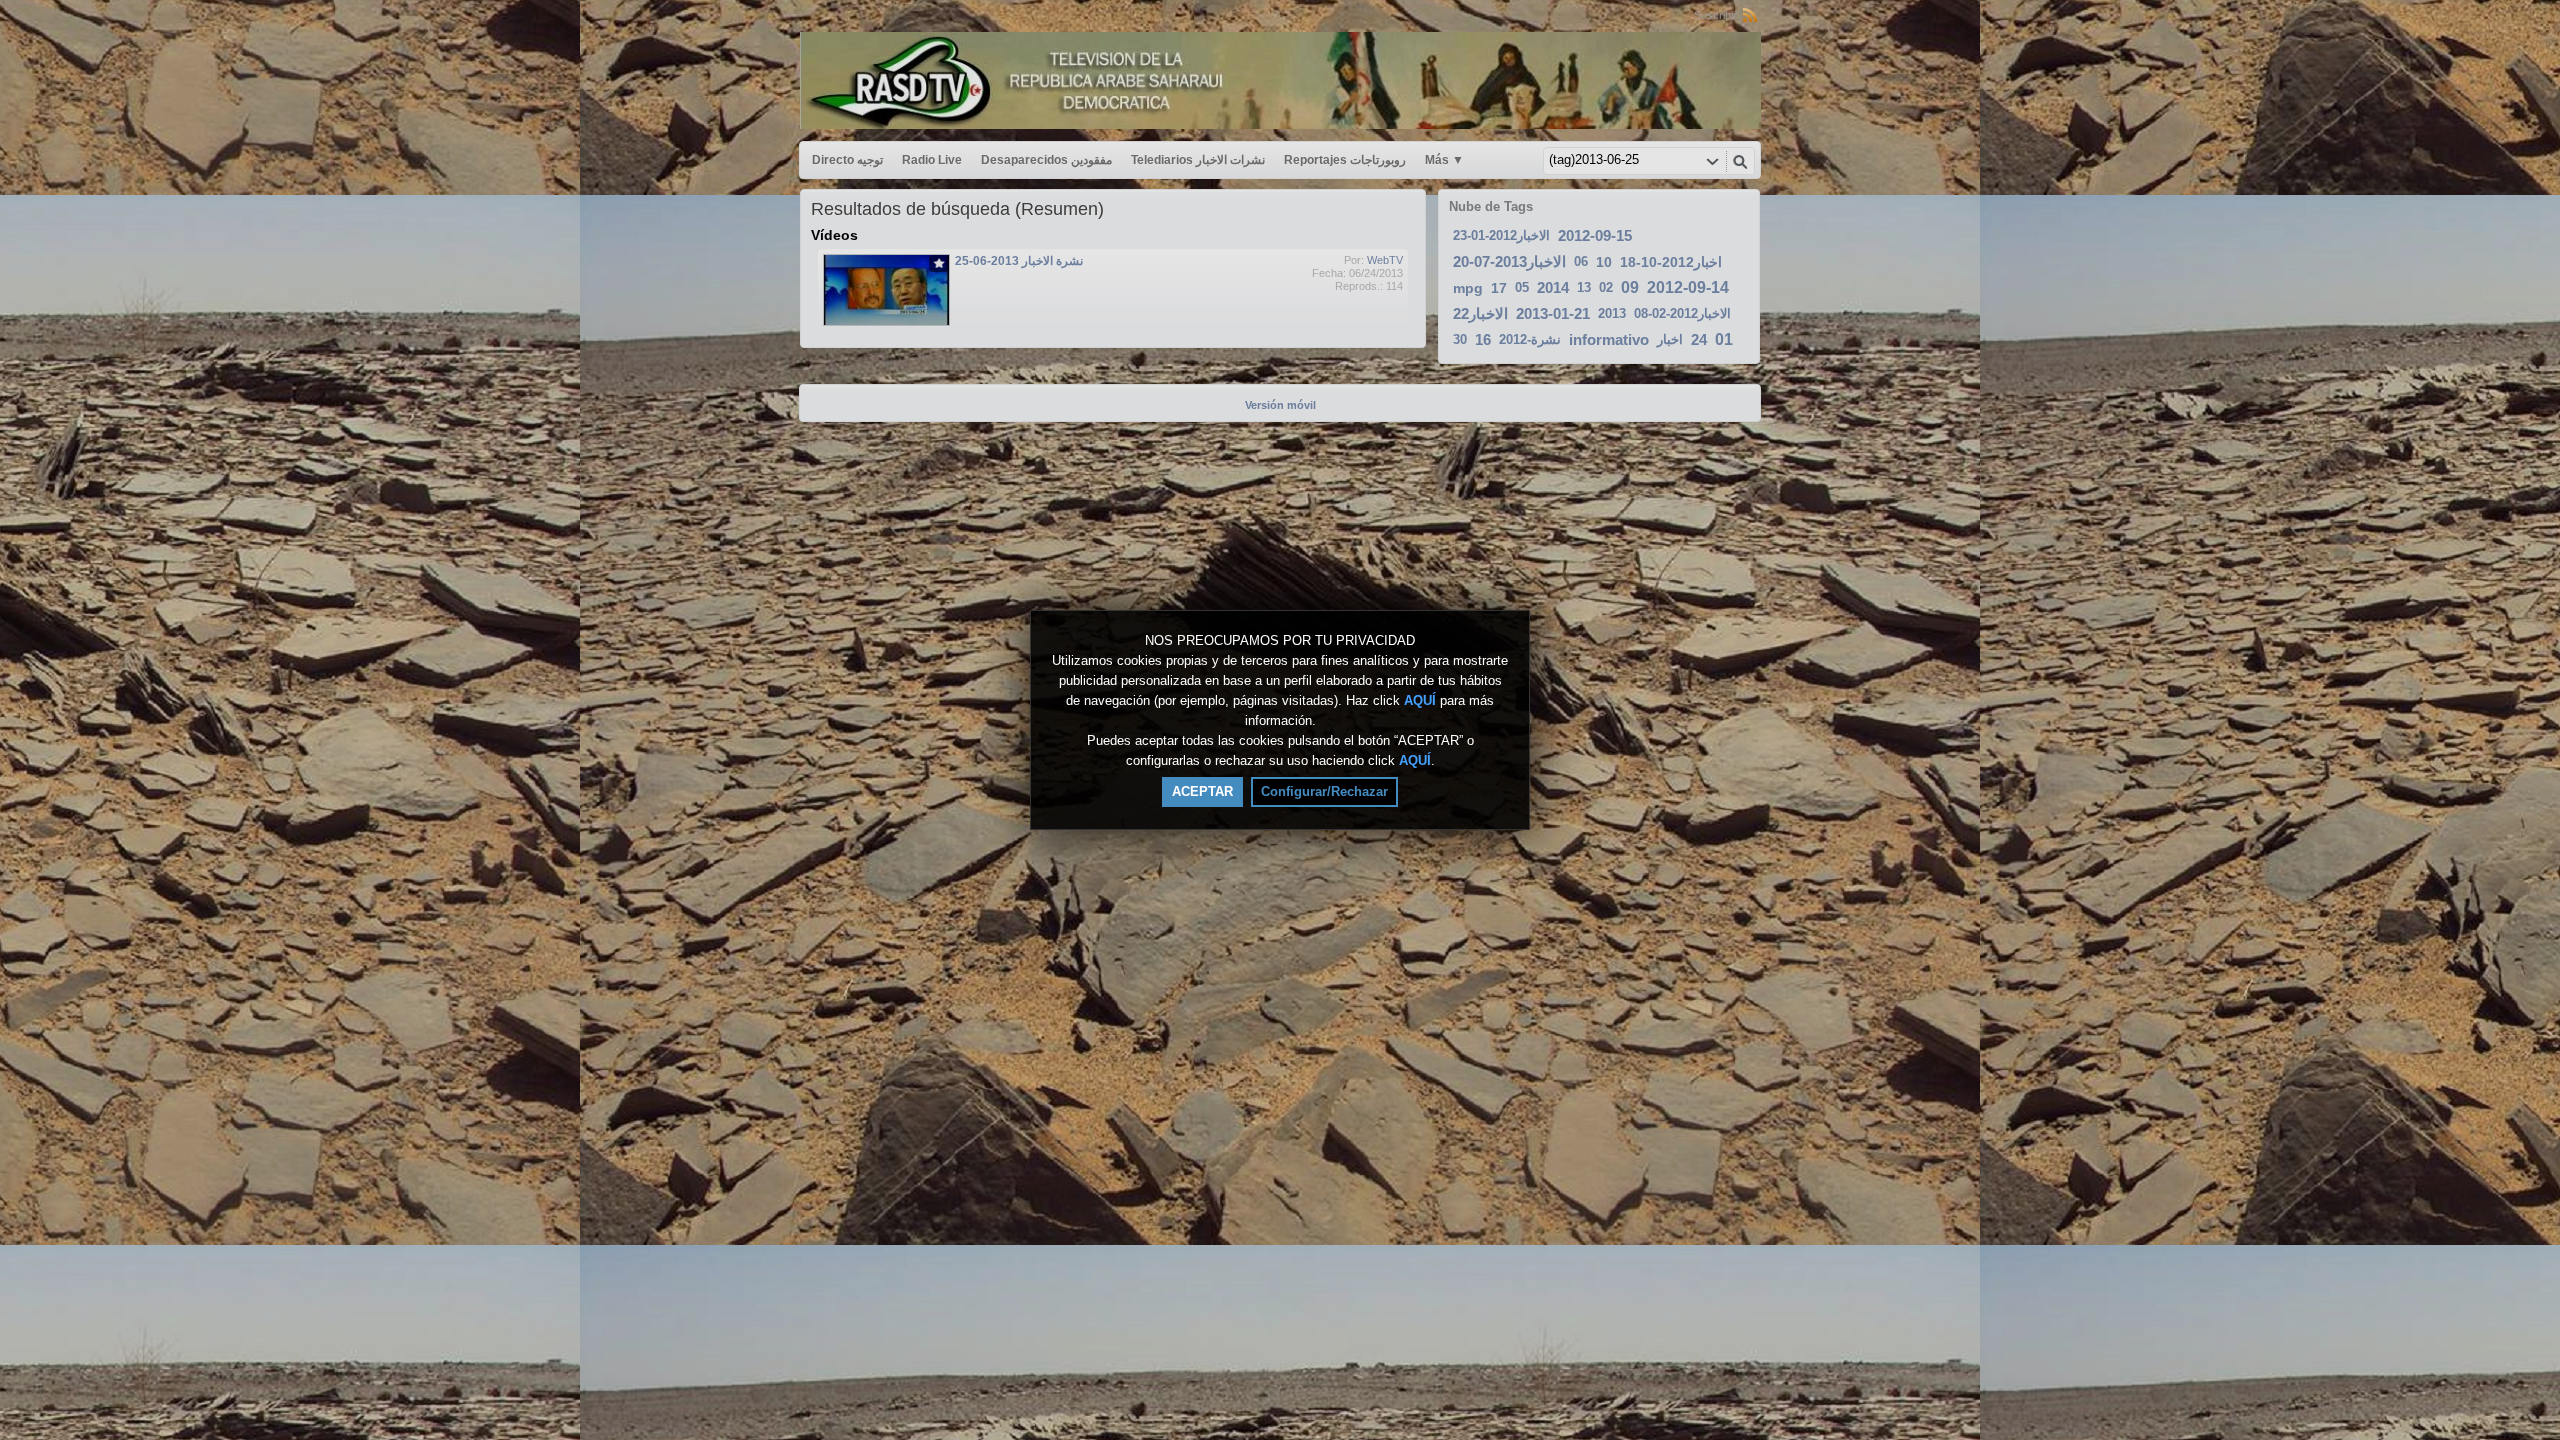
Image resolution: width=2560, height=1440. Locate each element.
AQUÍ (1420, 700)
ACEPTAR (1202, 791)
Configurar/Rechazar (1324, 791)
